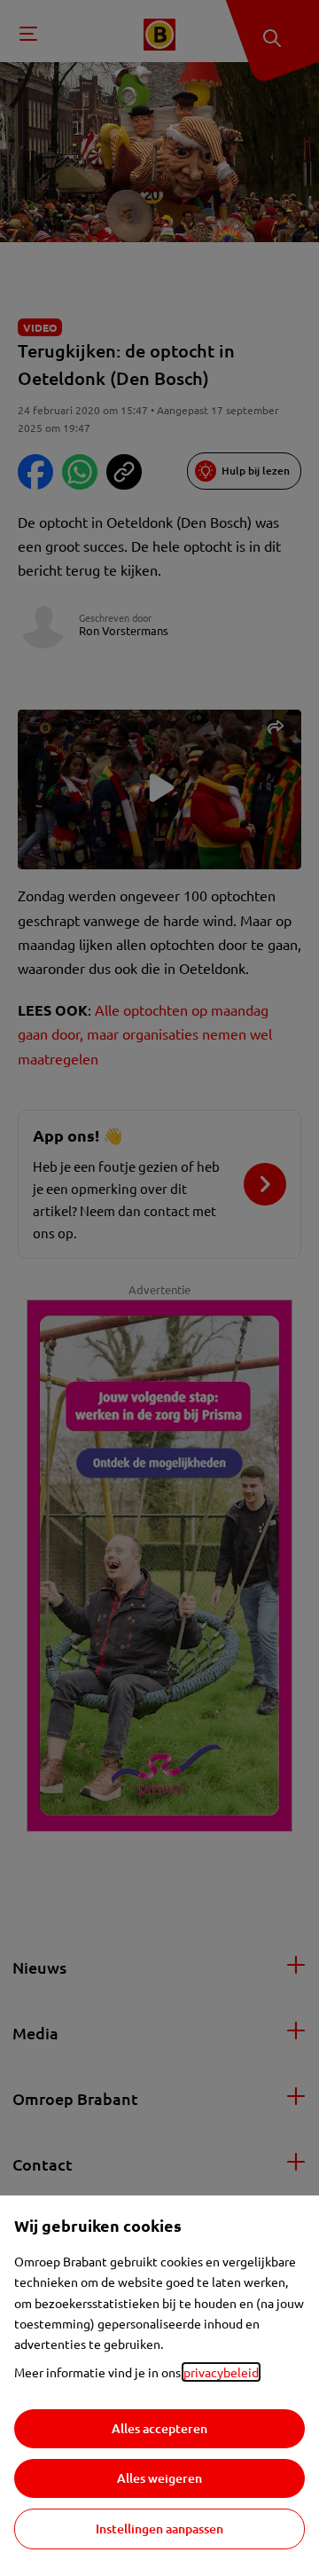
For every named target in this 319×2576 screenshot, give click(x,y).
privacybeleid (221, 2372)
